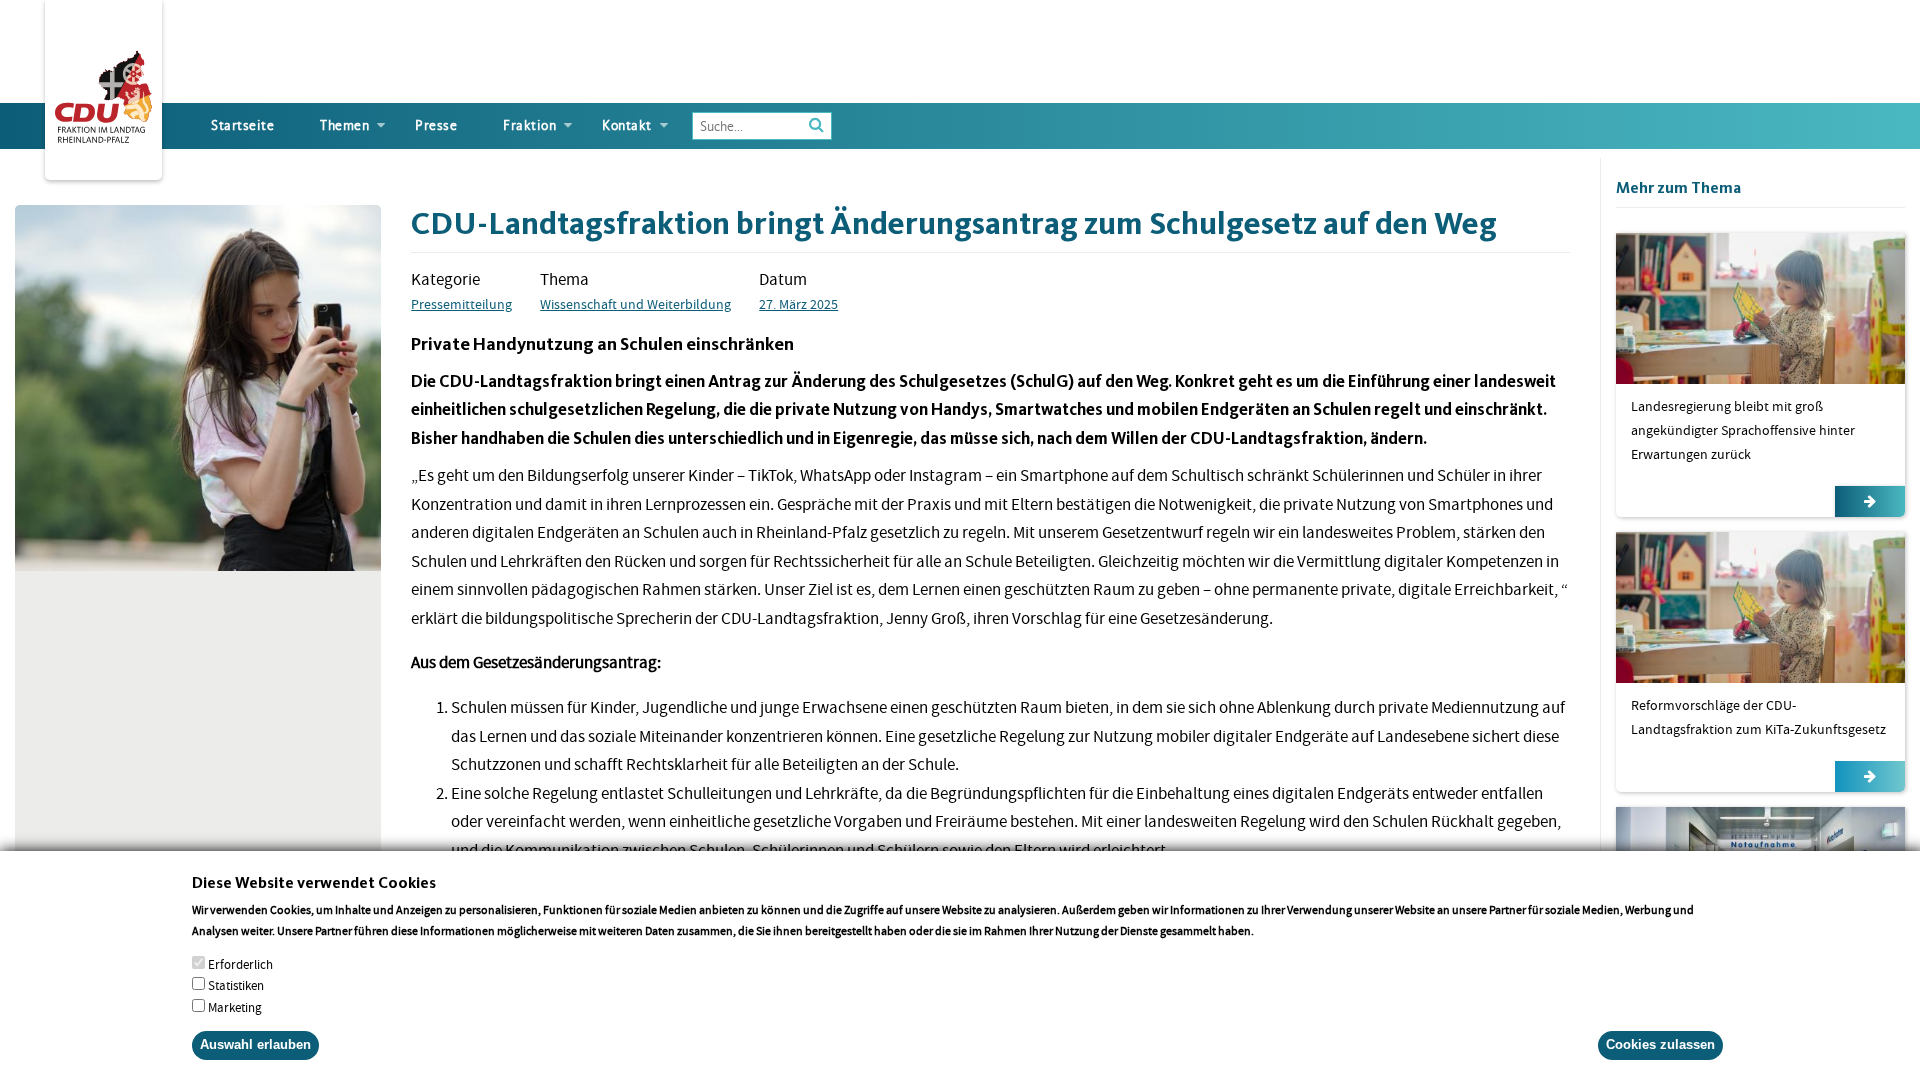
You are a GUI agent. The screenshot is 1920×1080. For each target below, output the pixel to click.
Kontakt (627, 125)
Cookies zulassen (1660, 1044)
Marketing (235, 1006)
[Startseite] (103, 93)
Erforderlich (240, 964)
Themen (344, 125)
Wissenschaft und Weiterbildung (635, 304)
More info (1282, 930)
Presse (436, 125)
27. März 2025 (798, 304)
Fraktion (529, 125)
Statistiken (236, 985)
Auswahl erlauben (255, 1044)
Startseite (242, 125)
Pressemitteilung (461, 304)
